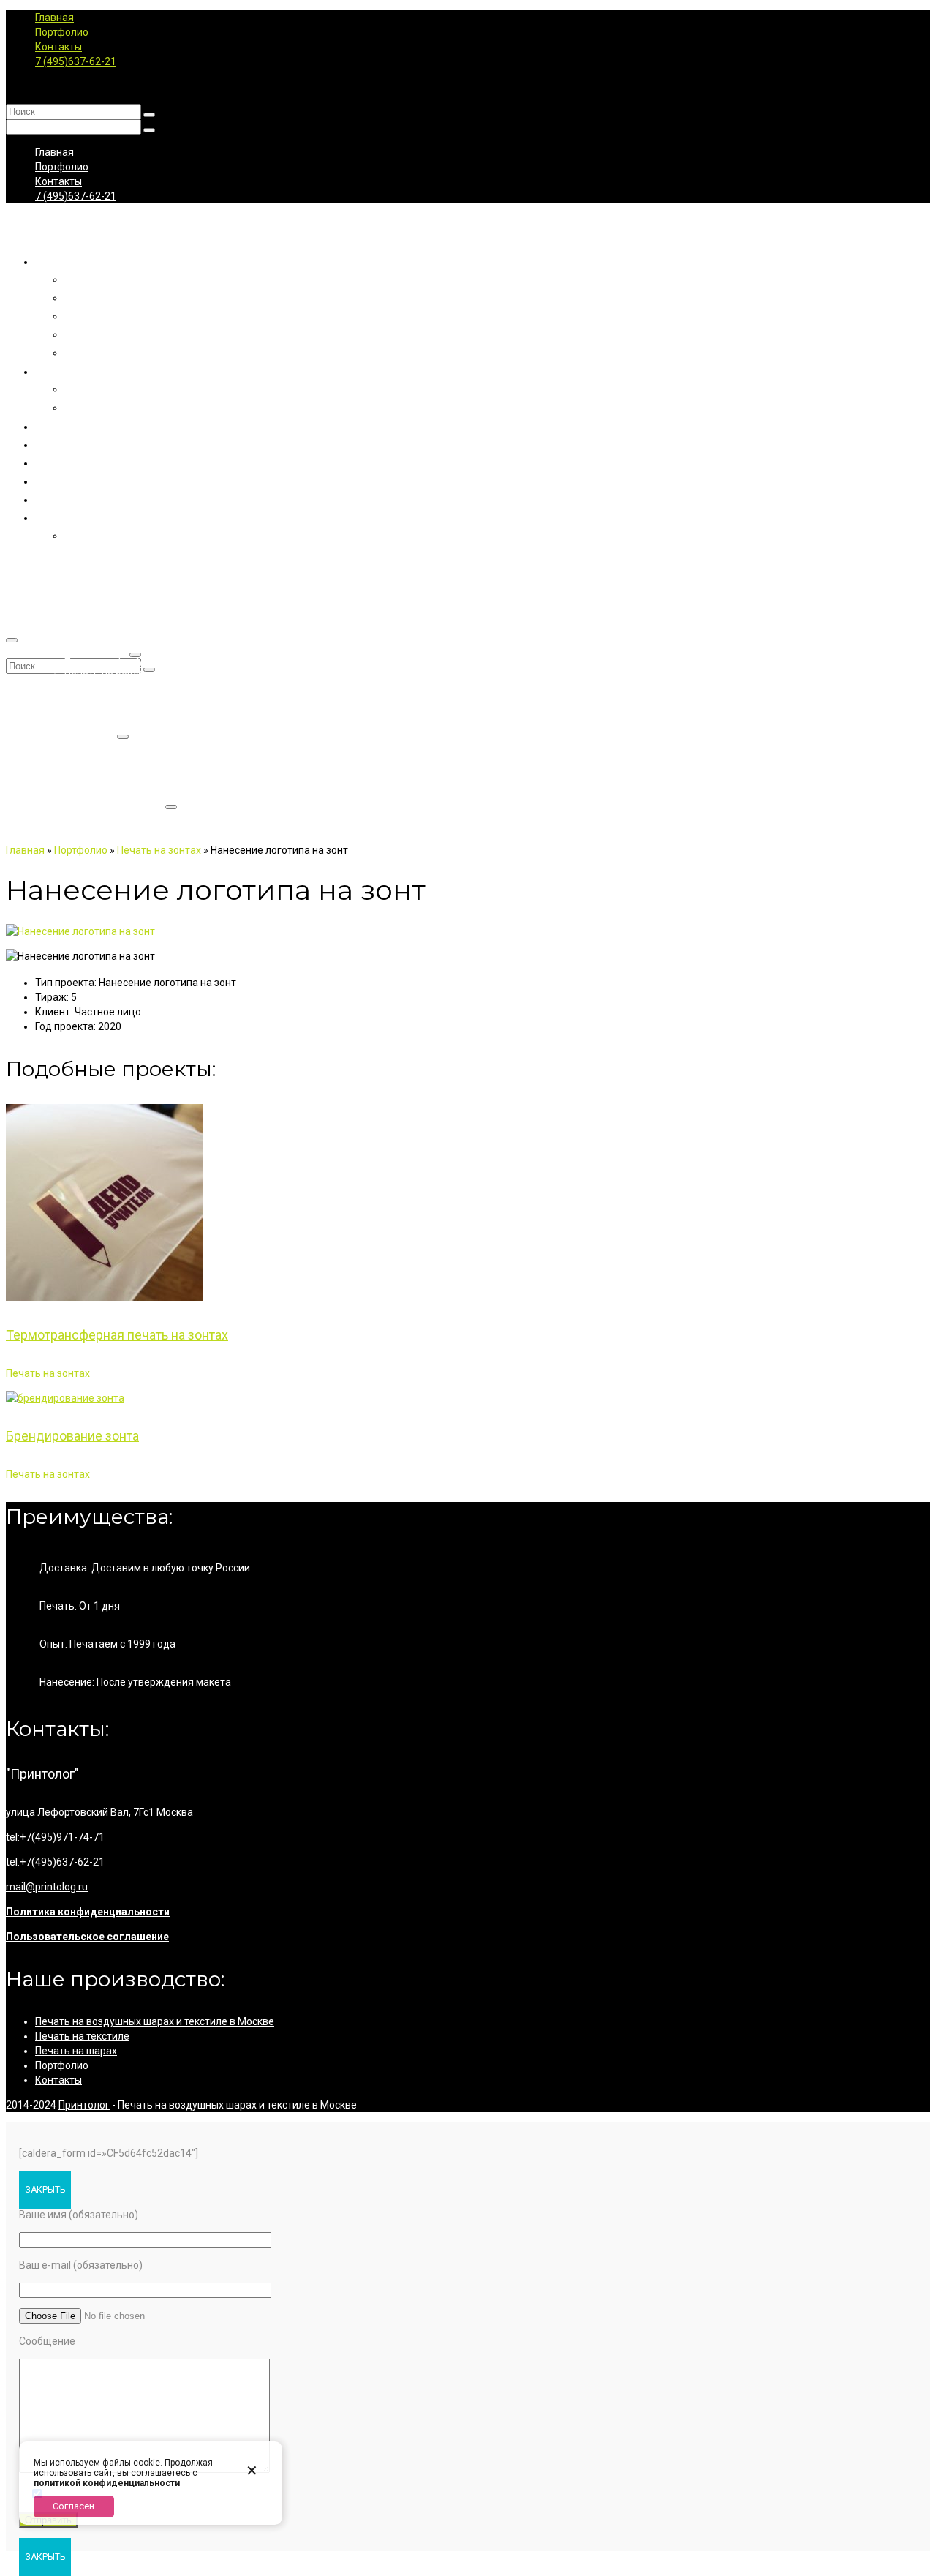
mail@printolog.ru (47, 1887)
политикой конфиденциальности (107, 2483)
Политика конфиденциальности (88, 1912)
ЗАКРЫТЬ (45, 2190)
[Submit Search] (149, 115)
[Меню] (12, 640)
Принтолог (84, 2105)
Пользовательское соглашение (87, 1937)
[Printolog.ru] (468, 228)
